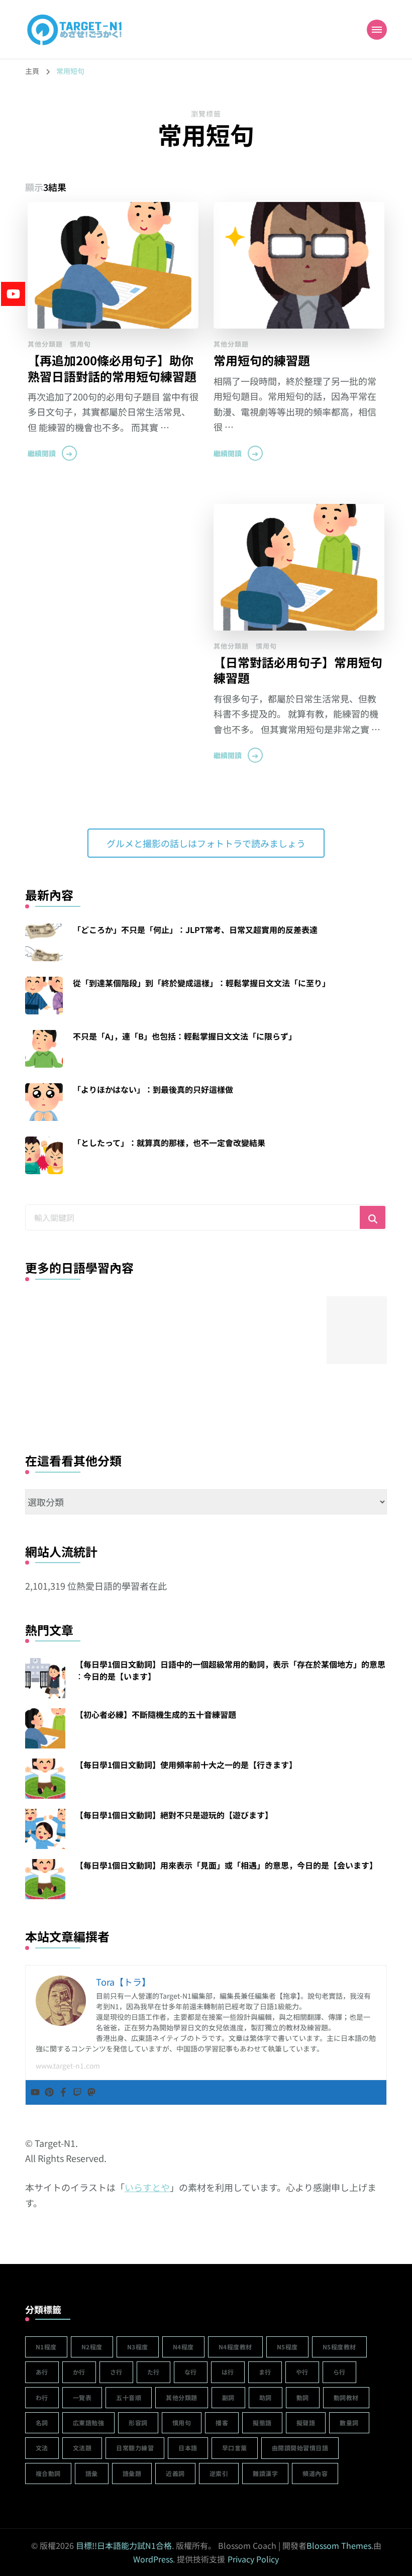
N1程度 (46, 2347)
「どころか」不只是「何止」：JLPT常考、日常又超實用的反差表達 (195, 930)
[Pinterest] (49, 2092)
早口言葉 (235, 2448)
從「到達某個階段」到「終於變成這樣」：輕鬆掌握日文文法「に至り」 (201, 983)
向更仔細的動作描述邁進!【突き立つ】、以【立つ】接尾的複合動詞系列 (134, 1387)
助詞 (266, 2397)
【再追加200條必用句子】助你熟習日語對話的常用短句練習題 (112, 368)
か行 (79, 2372)
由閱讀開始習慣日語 (300, 2448)
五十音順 (129, 2397)
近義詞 (175, 2473)
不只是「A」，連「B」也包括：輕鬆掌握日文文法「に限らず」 (185, 1036)
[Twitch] (77, 2092)
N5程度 (287, 2347)
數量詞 (349, 2423)
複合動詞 (48, 2473)
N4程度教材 (235, 2347)
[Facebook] (63, 2092)
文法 (42, 2448)
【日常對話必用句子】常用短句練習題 (298, 670)
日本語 (188, 2448)
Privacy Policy (253, 2559)
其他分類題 (45, 344)
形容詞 (138, 2423)
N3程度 (138, 2347)
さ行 (116, 2372)
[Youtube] (35, 2092)
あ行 (42, 2372)
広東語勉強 (89, 2423)
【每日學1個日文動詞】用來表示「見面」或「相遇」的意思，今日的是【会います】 (226, 1865)
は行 (228, 2372)
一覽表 (82, 2397)
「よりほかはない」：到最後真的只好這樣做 (153, 1089)
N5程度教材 (339, 2347)
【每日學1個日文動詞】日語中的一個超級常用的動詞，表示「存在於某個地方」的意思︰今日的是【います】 (230, 1670)
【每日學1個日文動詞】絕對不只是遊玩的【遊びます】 (174, 1815)
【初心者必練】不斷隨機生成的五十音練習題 (156, 1714)
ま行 (265, 2372)
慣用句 (80, 344)
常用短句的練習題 (262, 360)
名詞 (42, 2423)
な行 (191, 2372)
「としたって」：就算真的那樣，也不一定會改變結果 (169, 1143)
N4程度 (183, 2347)
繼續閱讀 (42, 453)
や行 (302, 2372)
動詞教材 (346, 2397)
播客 (222, 2423)
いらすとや (147, 2187)
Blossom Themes (339, 2545)
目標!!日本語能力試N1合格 (124, 2545)
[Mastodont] (91, 2092)
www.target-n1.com (68, 2066)
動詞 (303, 2397)
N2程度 (92, 2347)
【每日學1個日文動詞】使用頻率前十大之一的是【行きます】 (186, 1765)
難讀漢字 (265, 2473)
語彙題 (132, 2473)
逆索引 (219, 2473)
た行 (153, 2372)
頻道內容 (315, 2473)
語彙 (92, 2473)
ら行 (339, 2372)
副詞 (228, 2397)
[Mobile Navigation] (377, 30)
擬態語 (262, 2423)
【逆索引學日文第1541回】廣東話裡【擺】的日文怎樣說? (59, 1387)
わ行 (42, 2397)
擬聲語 (306, 2423)
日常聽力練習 (135, 2448)
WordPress (153, 2559)
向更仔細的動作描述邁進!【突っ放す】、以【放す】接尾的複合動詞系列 (285, 1387)
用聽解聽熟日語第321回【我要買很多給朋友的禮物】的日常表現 (210, 1387)
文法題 (82, 2448)
